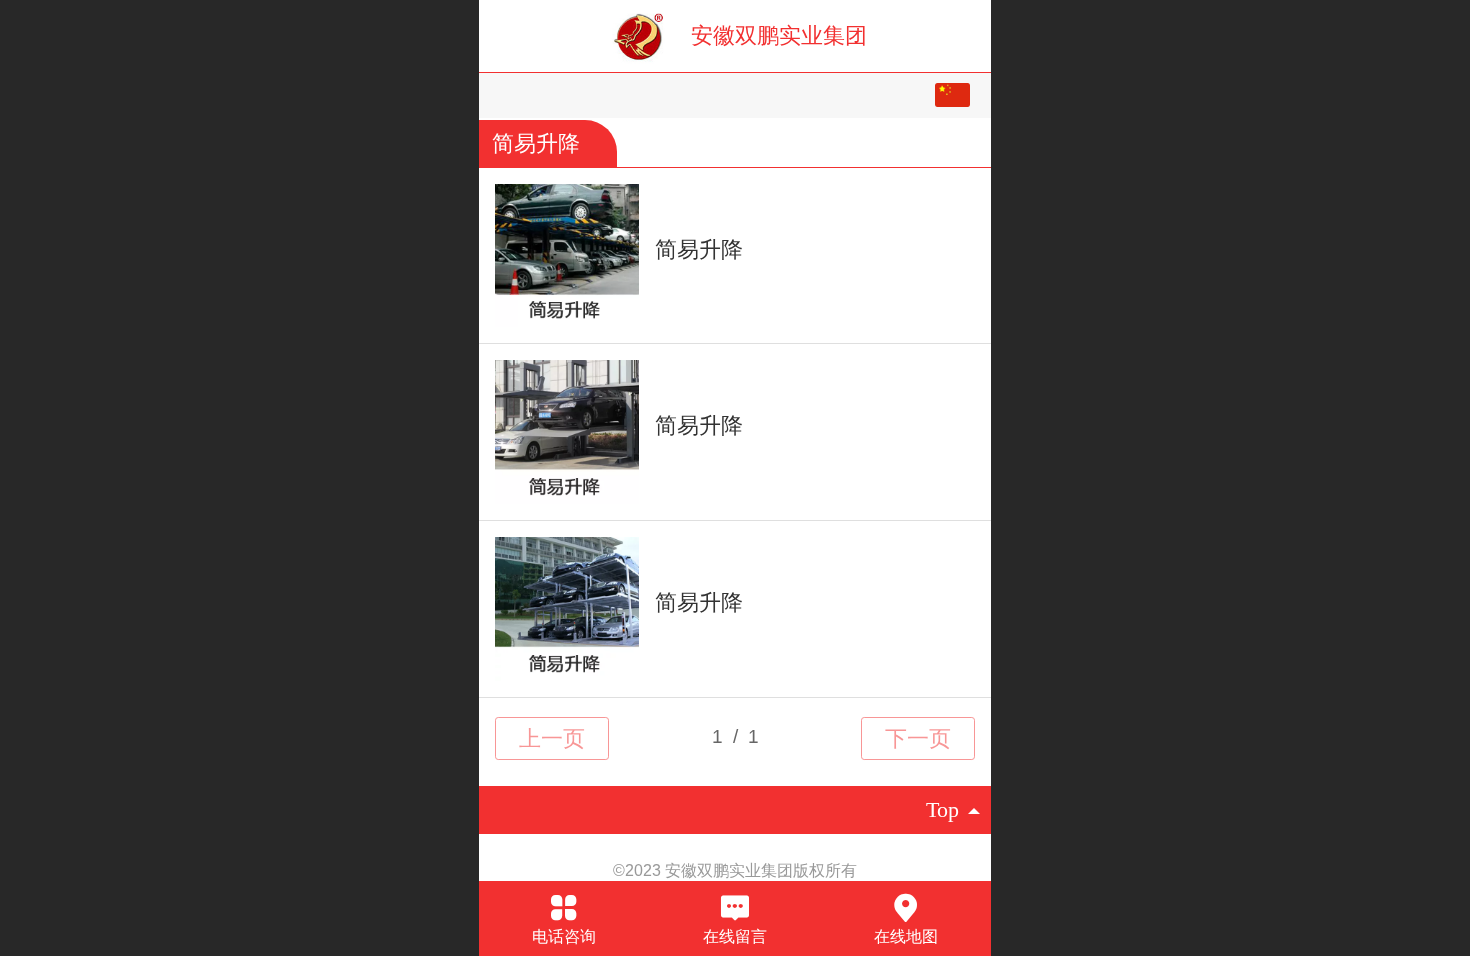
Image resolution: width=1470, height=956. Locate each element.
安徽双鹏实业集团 (779, 35)
